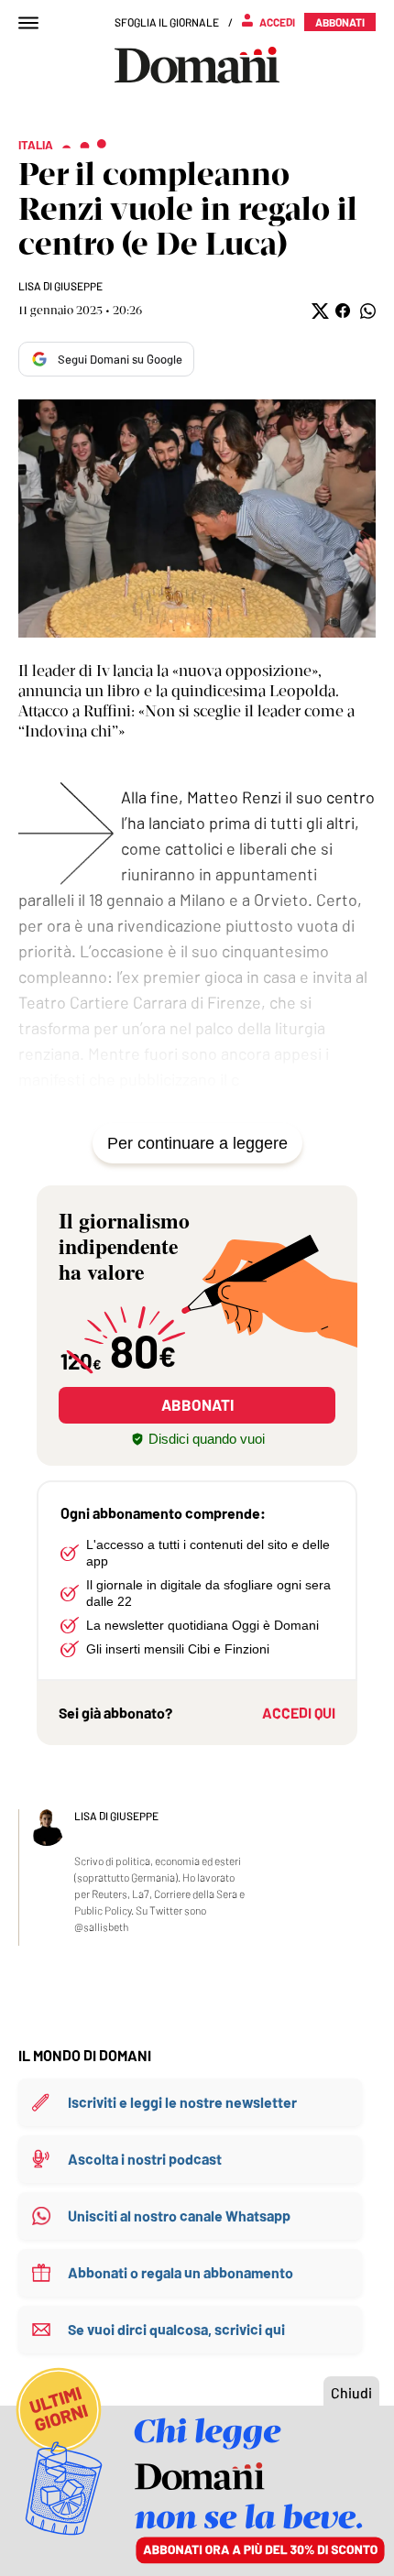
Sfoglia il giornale (167, 22)
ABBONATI (197, 1404)
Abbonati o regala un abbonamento (181, 2272)
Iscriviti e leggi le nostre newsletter (182, 2102)
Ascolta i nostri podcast (145, 2159)
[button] (318, 311)
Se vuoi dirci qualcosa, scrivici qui (176, 2329)
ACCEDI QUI (299, 1713)
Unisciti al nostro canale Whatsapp (179, 2216)
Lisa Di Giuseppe (60, 286)
